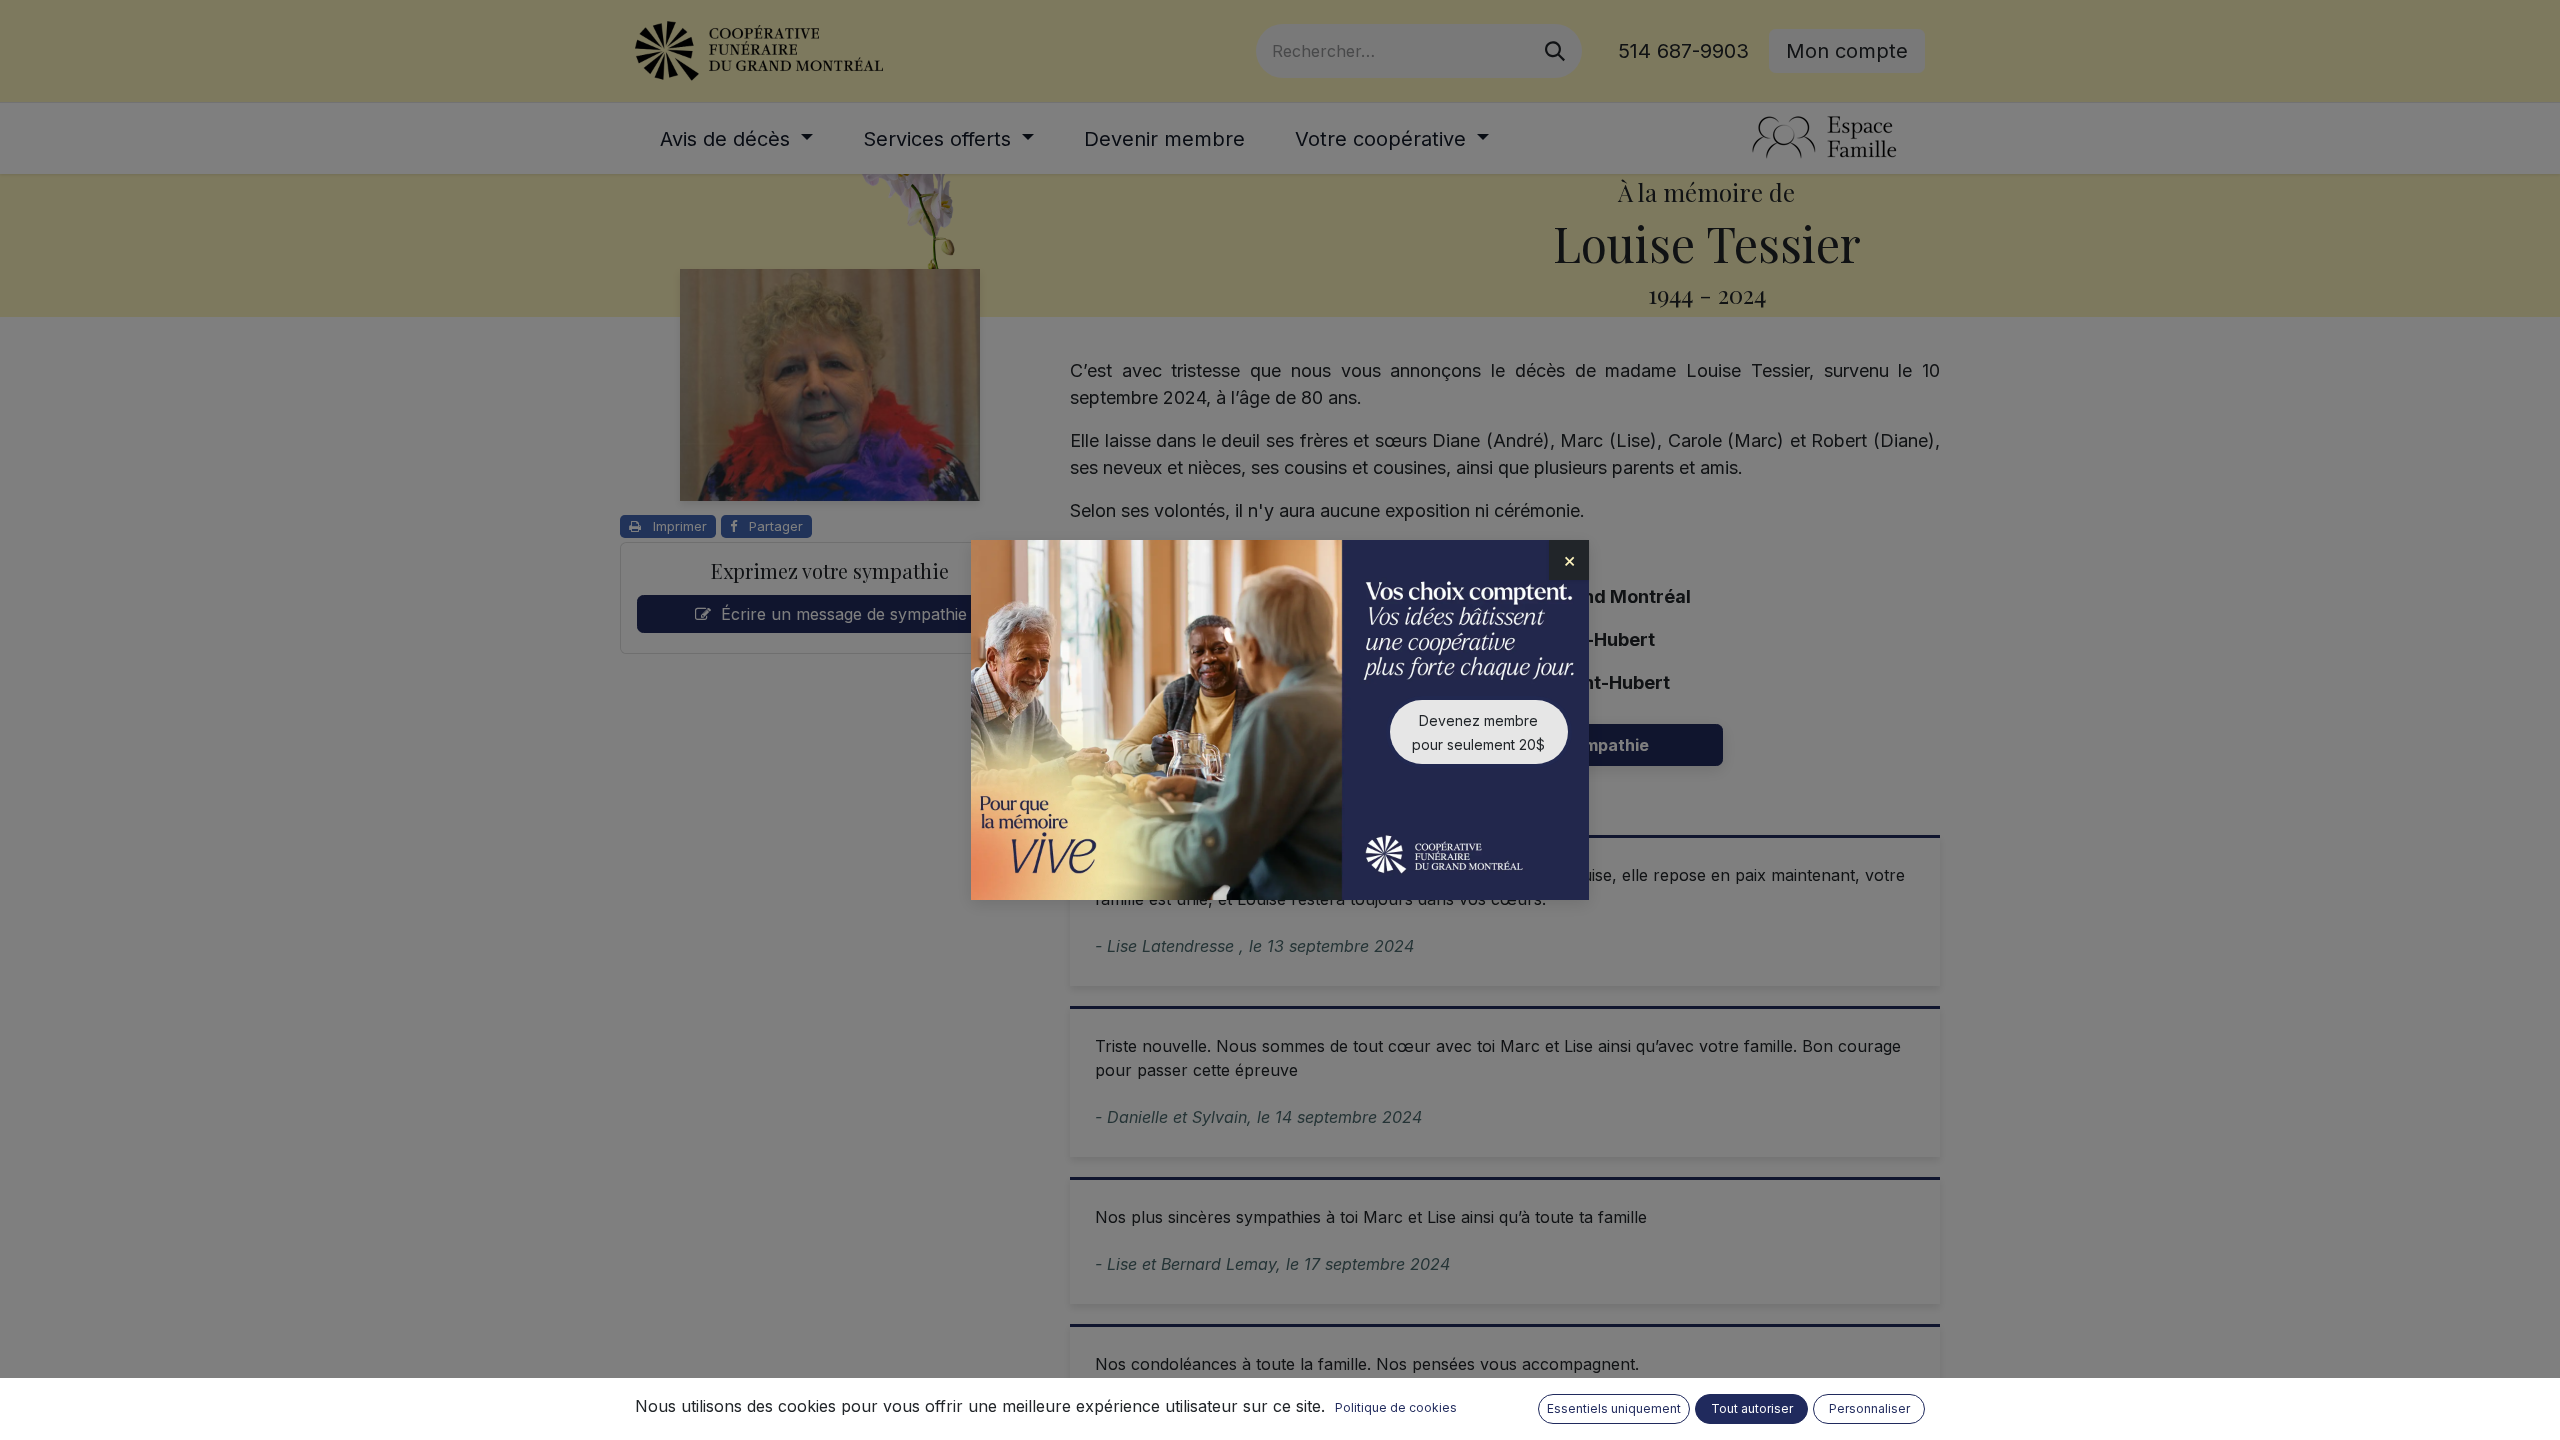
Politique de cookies (1396, 1407)
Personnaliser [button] (1869, 1408)
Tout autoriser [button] (1752, 1408)
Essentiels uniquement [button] (1614, 1408)
